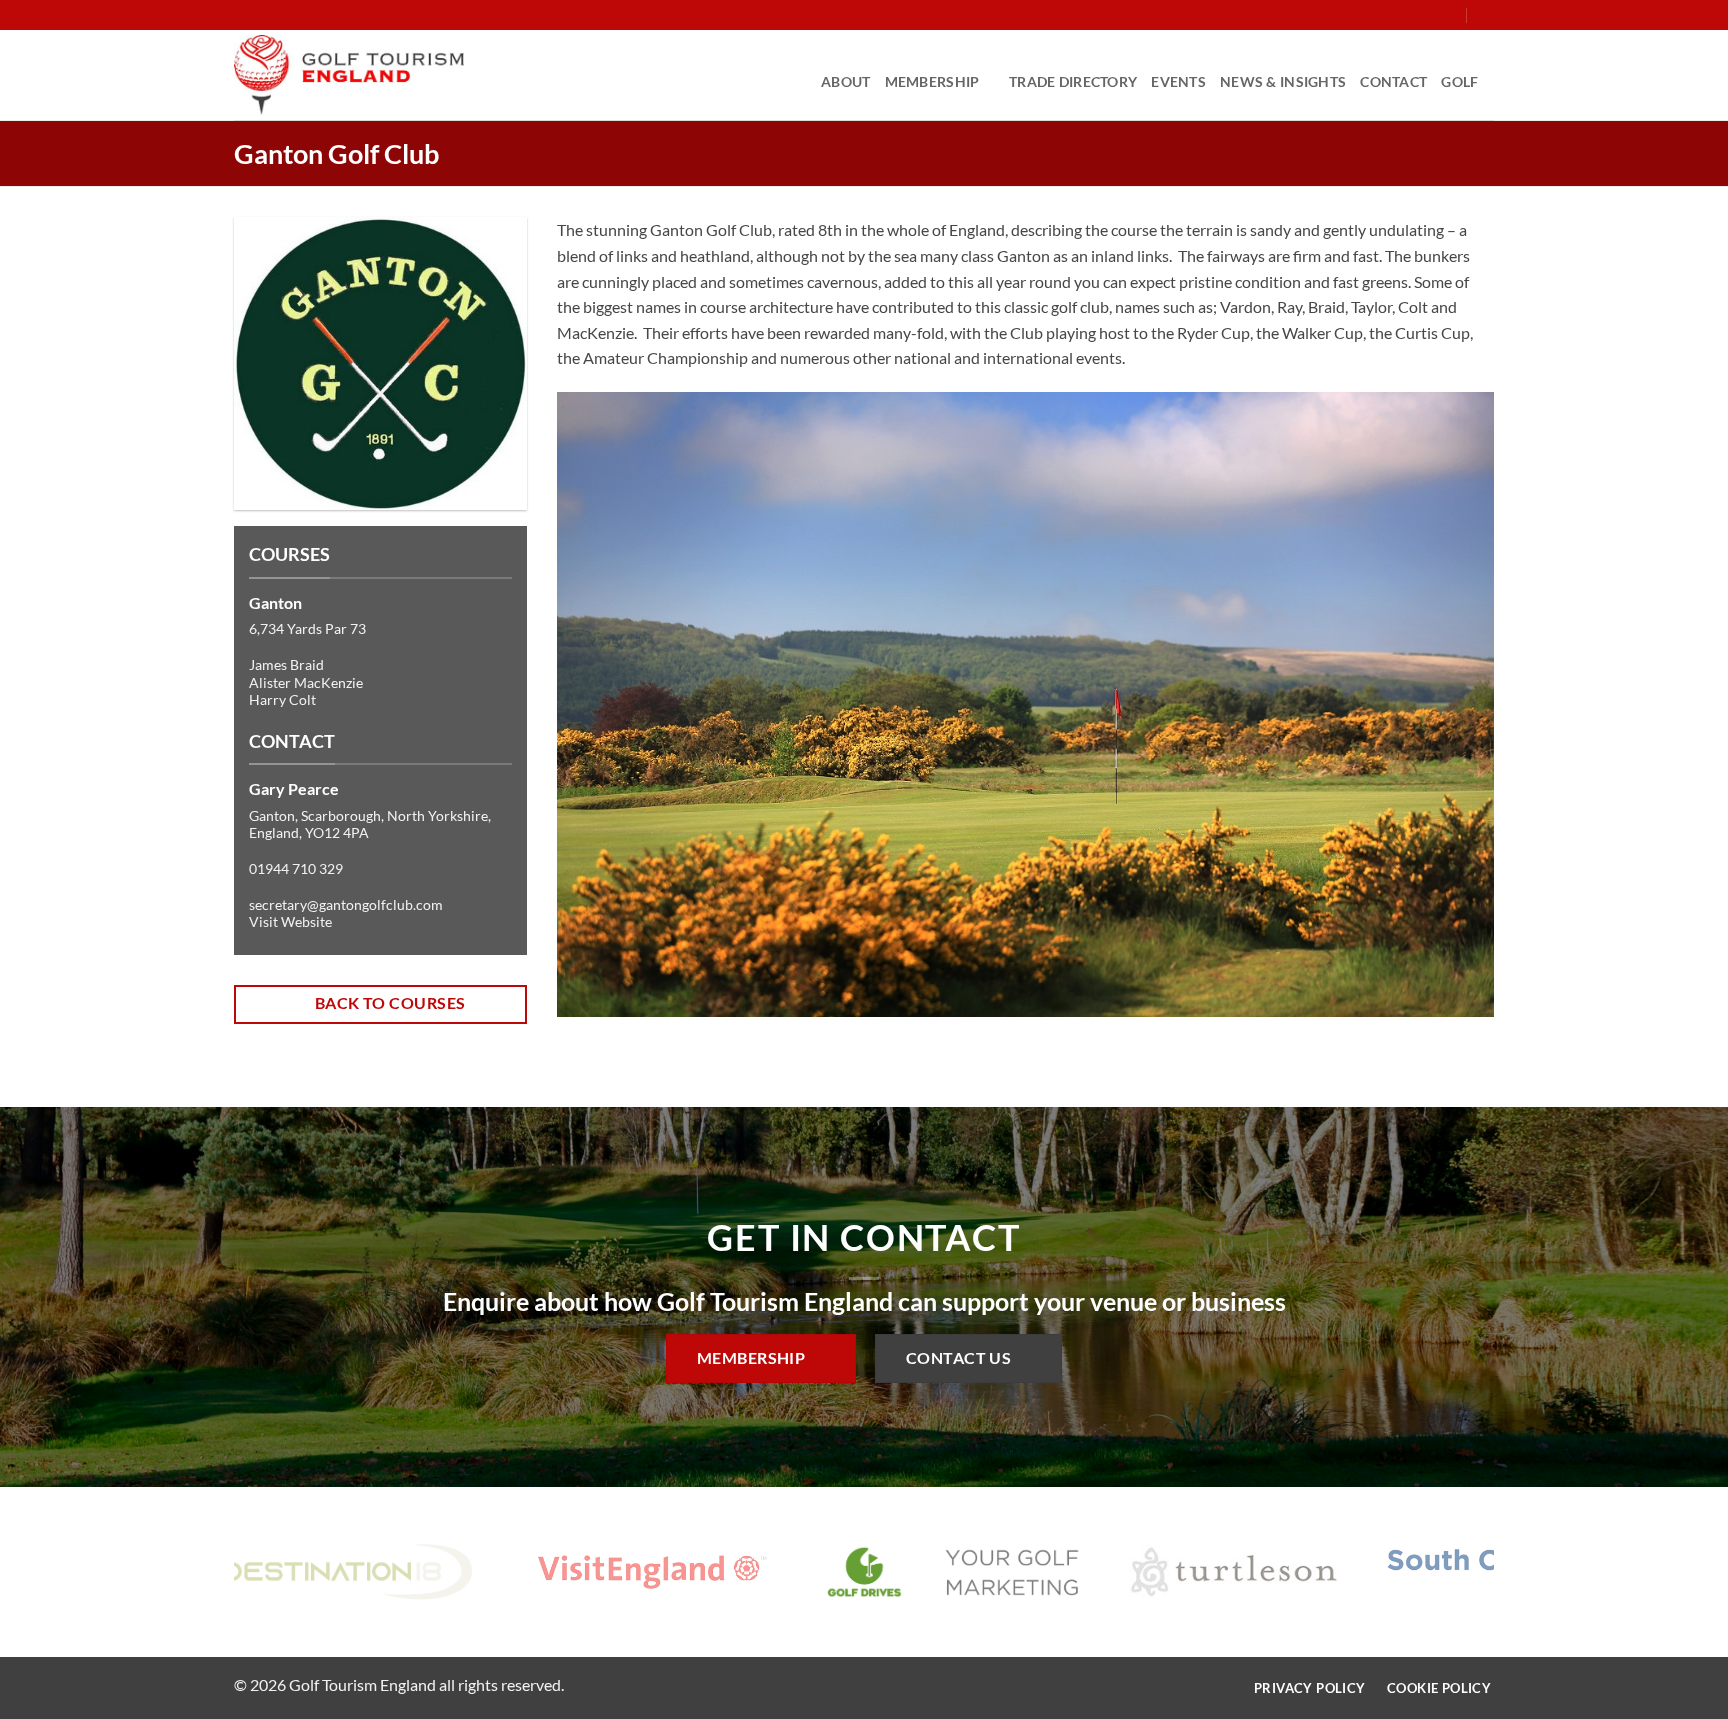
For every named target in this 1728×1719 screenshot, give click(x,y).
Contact (1393, 81)
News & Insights (1283, 81)
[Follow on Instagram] (1392, 15)
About (845, 81)
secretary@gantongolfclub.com (346, 904)
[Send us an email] (1430, 15)
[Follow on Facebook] (1373, 15)
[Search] (1486, 15)
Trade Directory (1073, 81)
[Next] (1450, 719)
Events (1178, 81)
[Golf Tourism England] (349, 75)
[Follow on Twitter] (1411, 15)
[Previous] (600, 719)
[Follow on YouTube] (1449, 15)
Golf (1459, 81)
